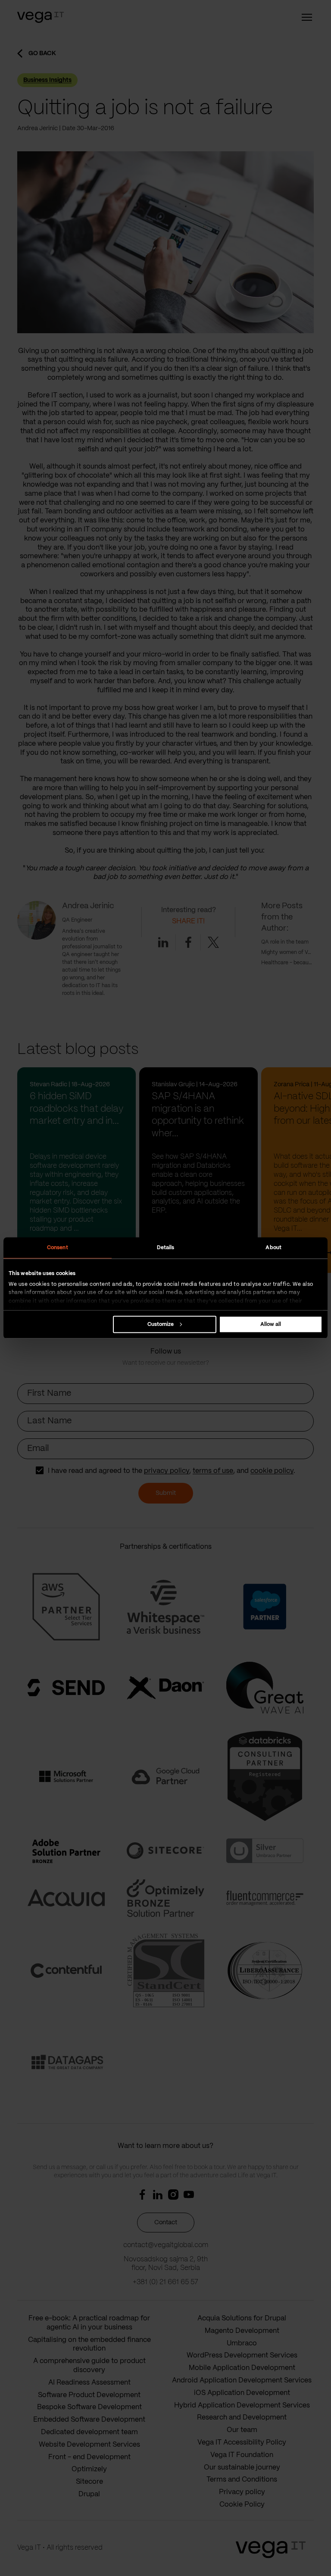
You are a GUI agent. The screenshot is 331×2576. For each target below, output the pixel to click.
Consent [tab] (58, 1248)
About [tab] (273, 1248)
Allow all (271, 1324)
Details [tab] (166, 1248)
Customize (161, 1324)
